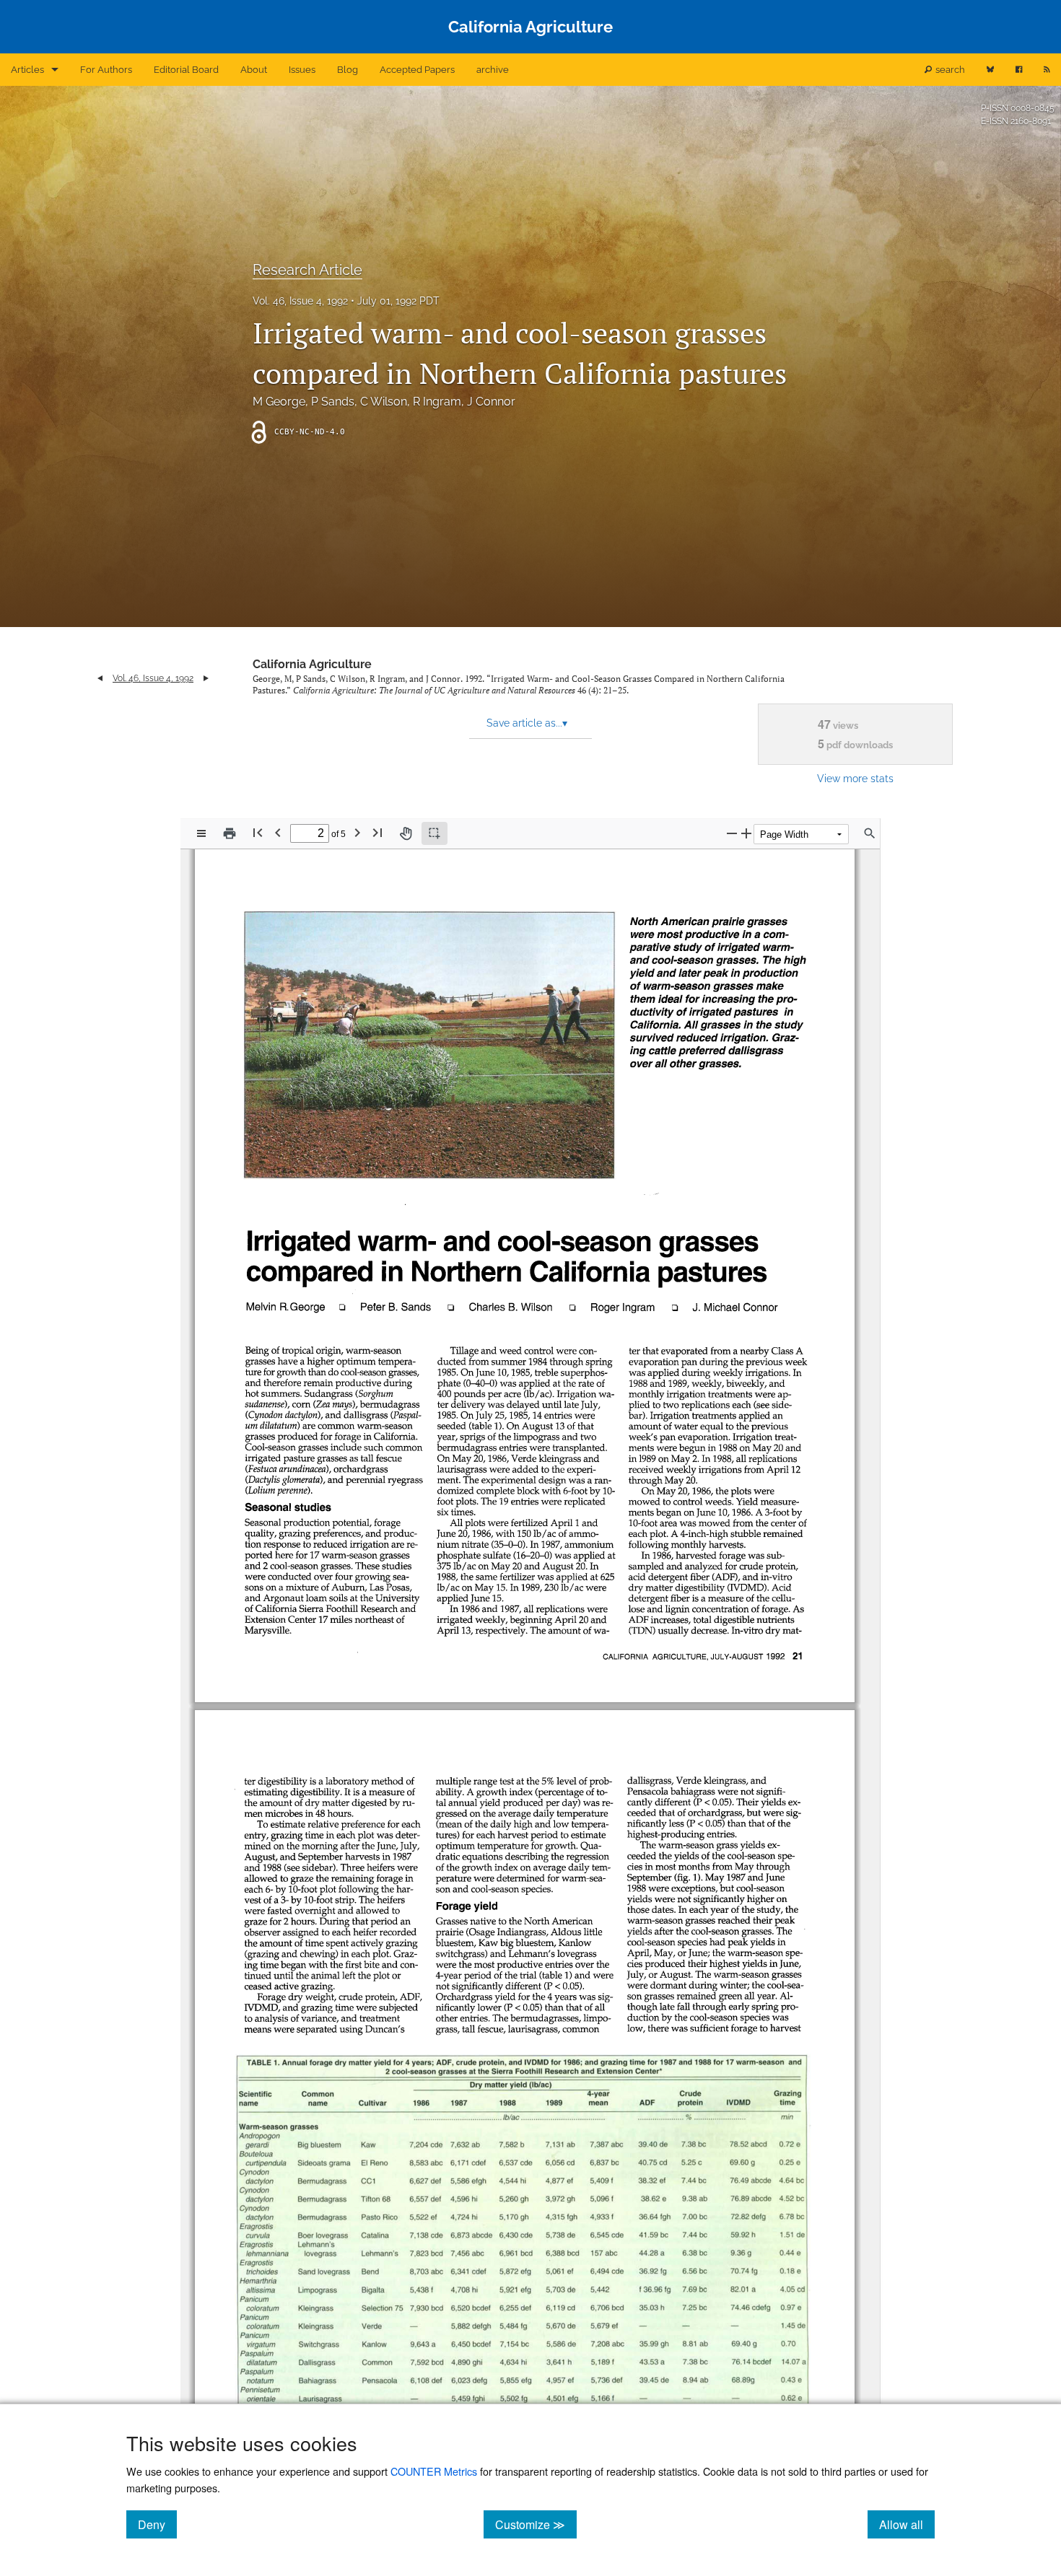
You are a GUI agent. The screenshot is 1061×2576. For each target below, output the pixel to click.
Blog (348, 70)
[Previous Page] (278, 832)
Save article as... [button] (527, 723)
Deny (157, 2524)
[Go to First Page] (258, 832)
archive (493, 70)
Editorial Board (186, 70)
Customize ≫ (536, 2524)
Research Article (307, 270)
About (254, 70)
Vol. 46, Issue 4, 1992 (300, 301)
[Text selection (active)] (435, 833)
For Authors (106, 70)
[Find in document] (870, 833)
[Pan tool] (406, 833)
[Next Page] (357, 832)
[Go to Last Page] (377, 832)
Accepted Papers (417, 70)
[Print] (230, 833)
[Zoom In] (746, 833)
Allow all (907, 2524)
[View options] (201, 833)
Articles (27, 70)
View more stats (855, 778)
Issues (302, 70)
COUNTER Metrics (434, 2471)
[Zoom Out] (732, 833)
